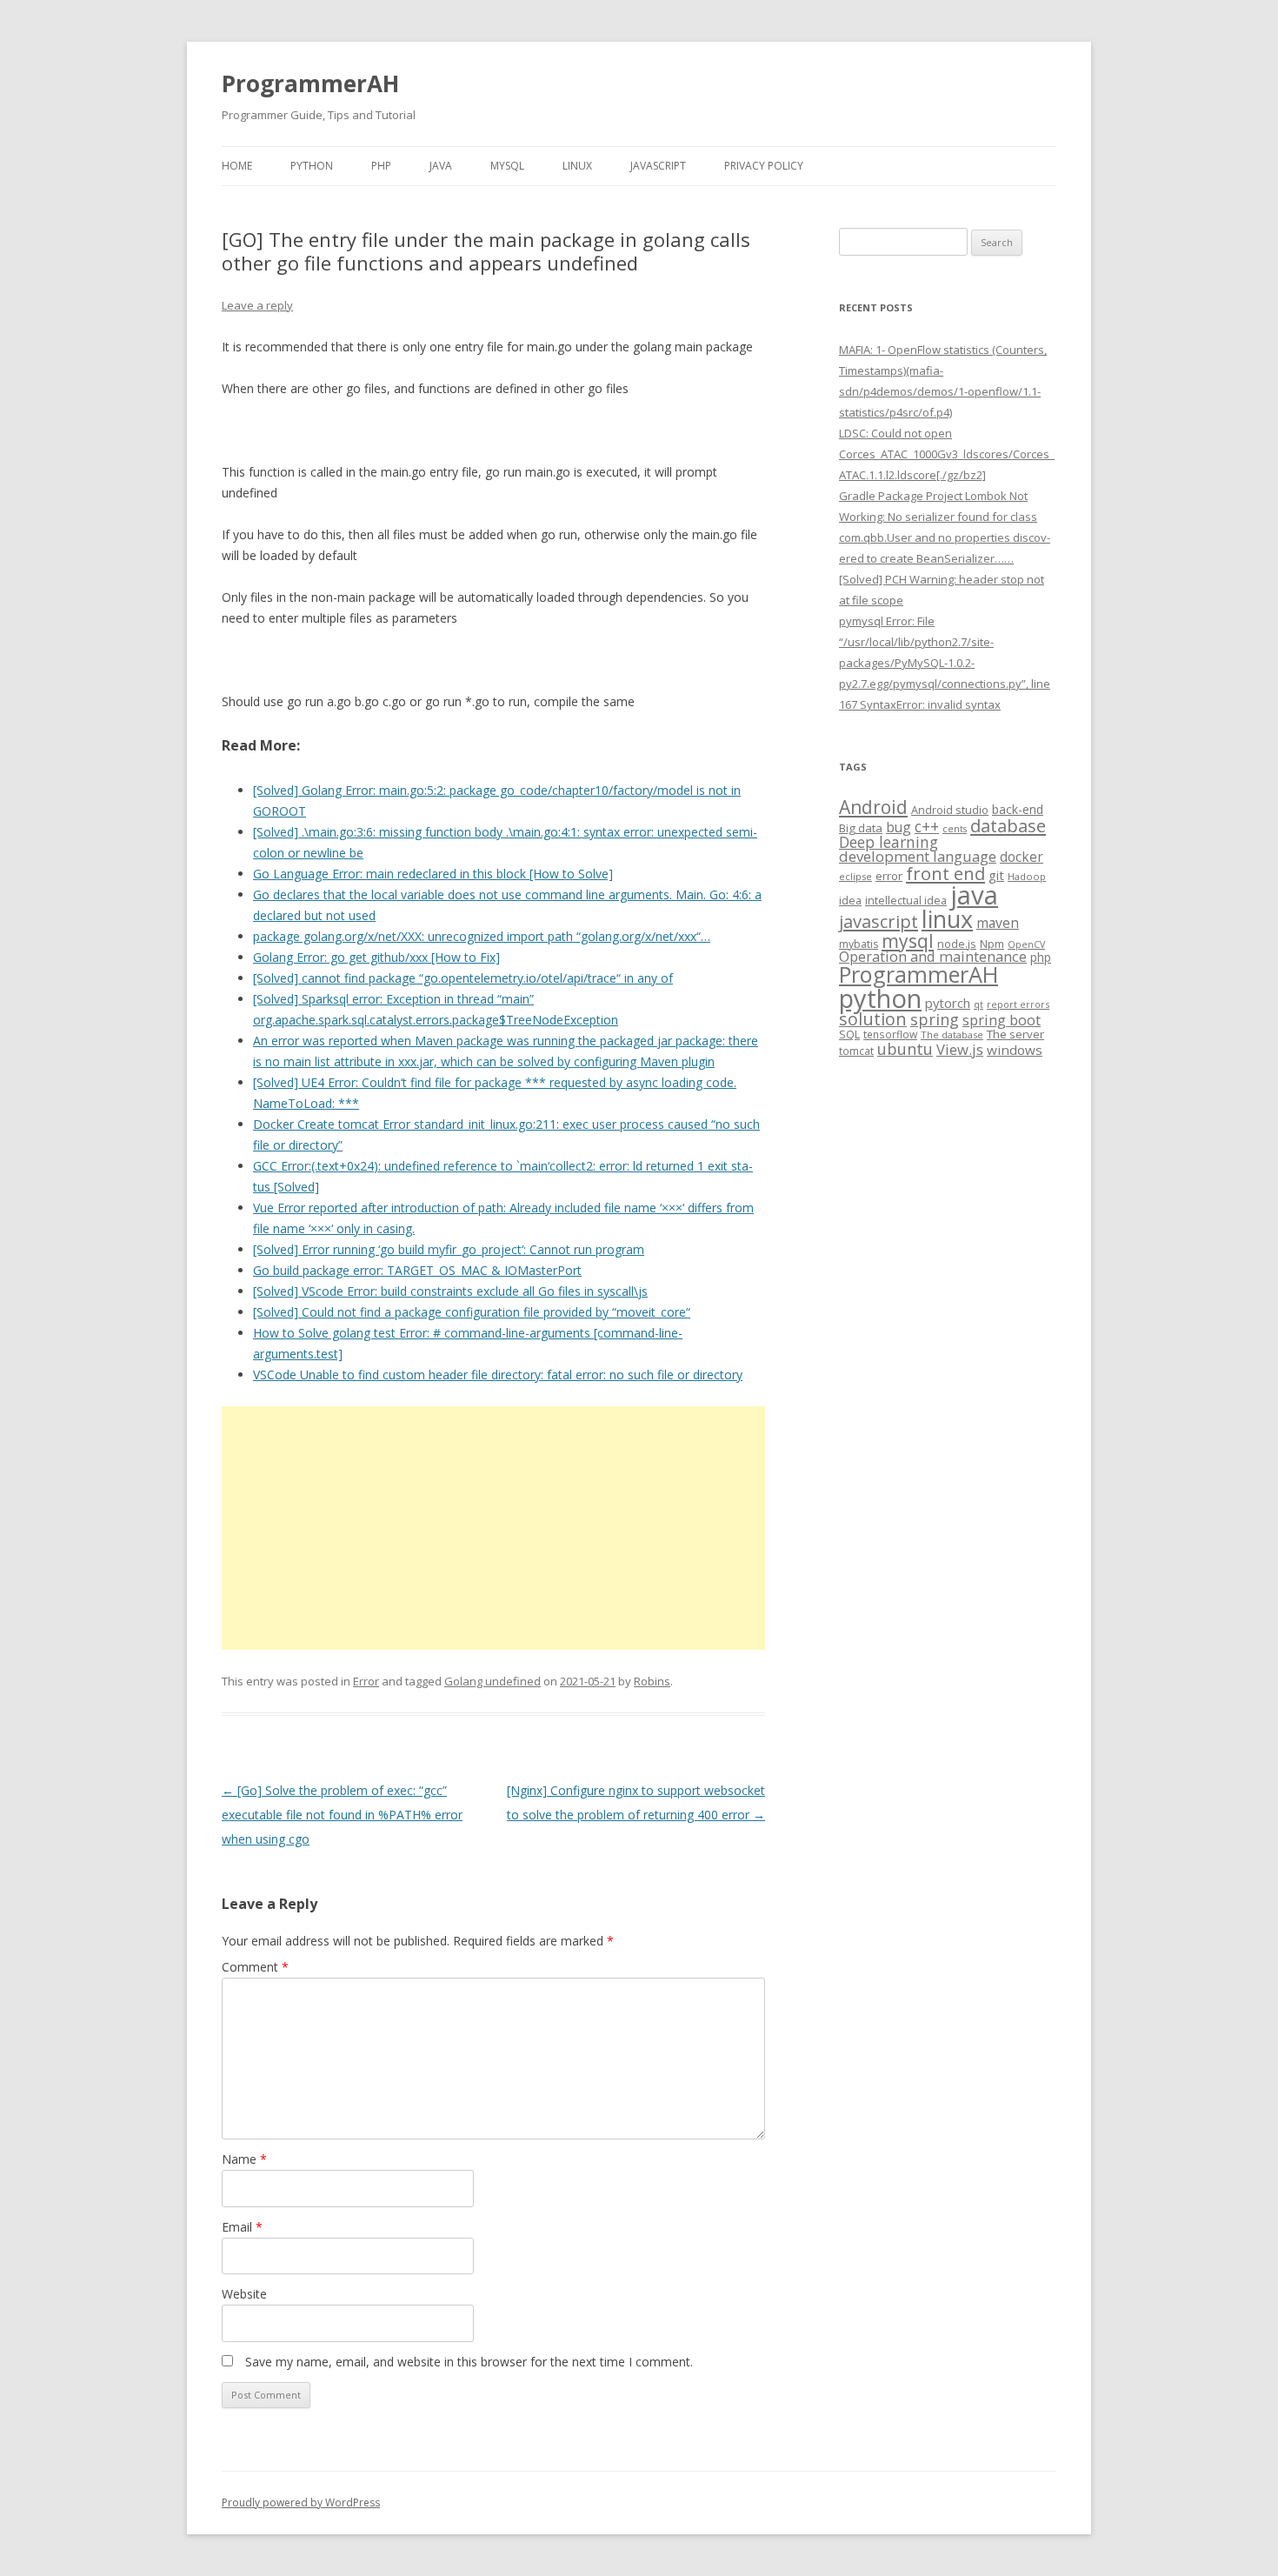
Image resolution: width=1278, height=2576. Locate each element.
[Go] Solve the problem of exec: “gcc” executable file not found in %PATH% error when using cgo (342, 1815)
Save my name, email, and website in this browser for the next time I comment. (469, 2362)
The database (952, 1034)
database (1008, 825)
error (889, 876)
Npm (992, 944)
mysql (908, 941)
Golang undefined (493, 1681)
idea (850, 901)
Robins (652, 1681)
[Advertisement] (493, 1528)
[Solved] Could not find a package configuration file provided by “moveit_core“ (472, 1312)
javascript (879, 921)
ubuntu (905, 1048)
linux (947, 919)
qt (978, 1004)
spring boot (1002, 1020)
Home (237, 166)
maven (998, 923)
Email (242, 2227)
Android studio (950, 810)
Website (244, 2294)
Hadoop (1027, 876)
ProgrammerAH (310, 83)
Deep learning (889, 842)
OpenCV (1026, 944)
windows (1015, 1050)
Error (366, 1681)
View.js (960, 1049)
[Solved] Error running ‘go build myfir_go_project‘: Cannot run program (449, 1249)
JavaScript (658, 166)
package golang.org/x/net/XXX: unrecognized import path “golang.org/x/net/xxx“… (482, 936)
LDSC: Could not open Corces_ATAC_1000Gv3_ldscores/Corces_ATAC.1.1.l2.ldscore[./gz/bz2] (947, 454)
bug (899, 827)
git (996, 875)
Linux (577, 166)
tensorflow (890, 1034)
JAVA (441, 166)
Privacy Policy (764, 166)
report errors (1018, 1004)
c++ (927, 826)
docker (1022, 857)
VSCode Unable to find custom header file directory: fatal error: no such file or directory (498, 1375)
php (1041, 957)
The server (1015, 1034)
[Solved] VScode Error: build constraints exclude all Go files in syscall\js (450, 1291)
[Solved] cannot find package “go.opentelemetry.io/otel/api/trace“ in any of (463, 978)
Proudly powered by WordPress (301, 2503)
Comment (255, 1967)
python (880, 998)
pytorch (948, 1003)
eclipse (855, 876)
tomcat (856, 1051)
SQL (849, 1034)
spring (935, 1019)
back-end (1018, 809)
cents (955, 828)
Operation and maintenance (933, 957)
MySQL (507, 166)
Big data (861, 828)
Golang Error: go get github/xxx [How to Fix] (376, 957)
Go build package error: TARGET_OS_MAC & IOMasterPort (417, 1270)
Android (873, 807)
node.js (957, 944)
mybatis (859, 944)
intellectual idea (906, 901)
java (974, 895)
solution (873, 1019)
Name (244, 2159)
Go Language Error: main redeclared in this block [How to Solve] (433, 874)
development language (918, 856)
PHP (381, 166)
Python (312, 166)
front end (945, 873)
